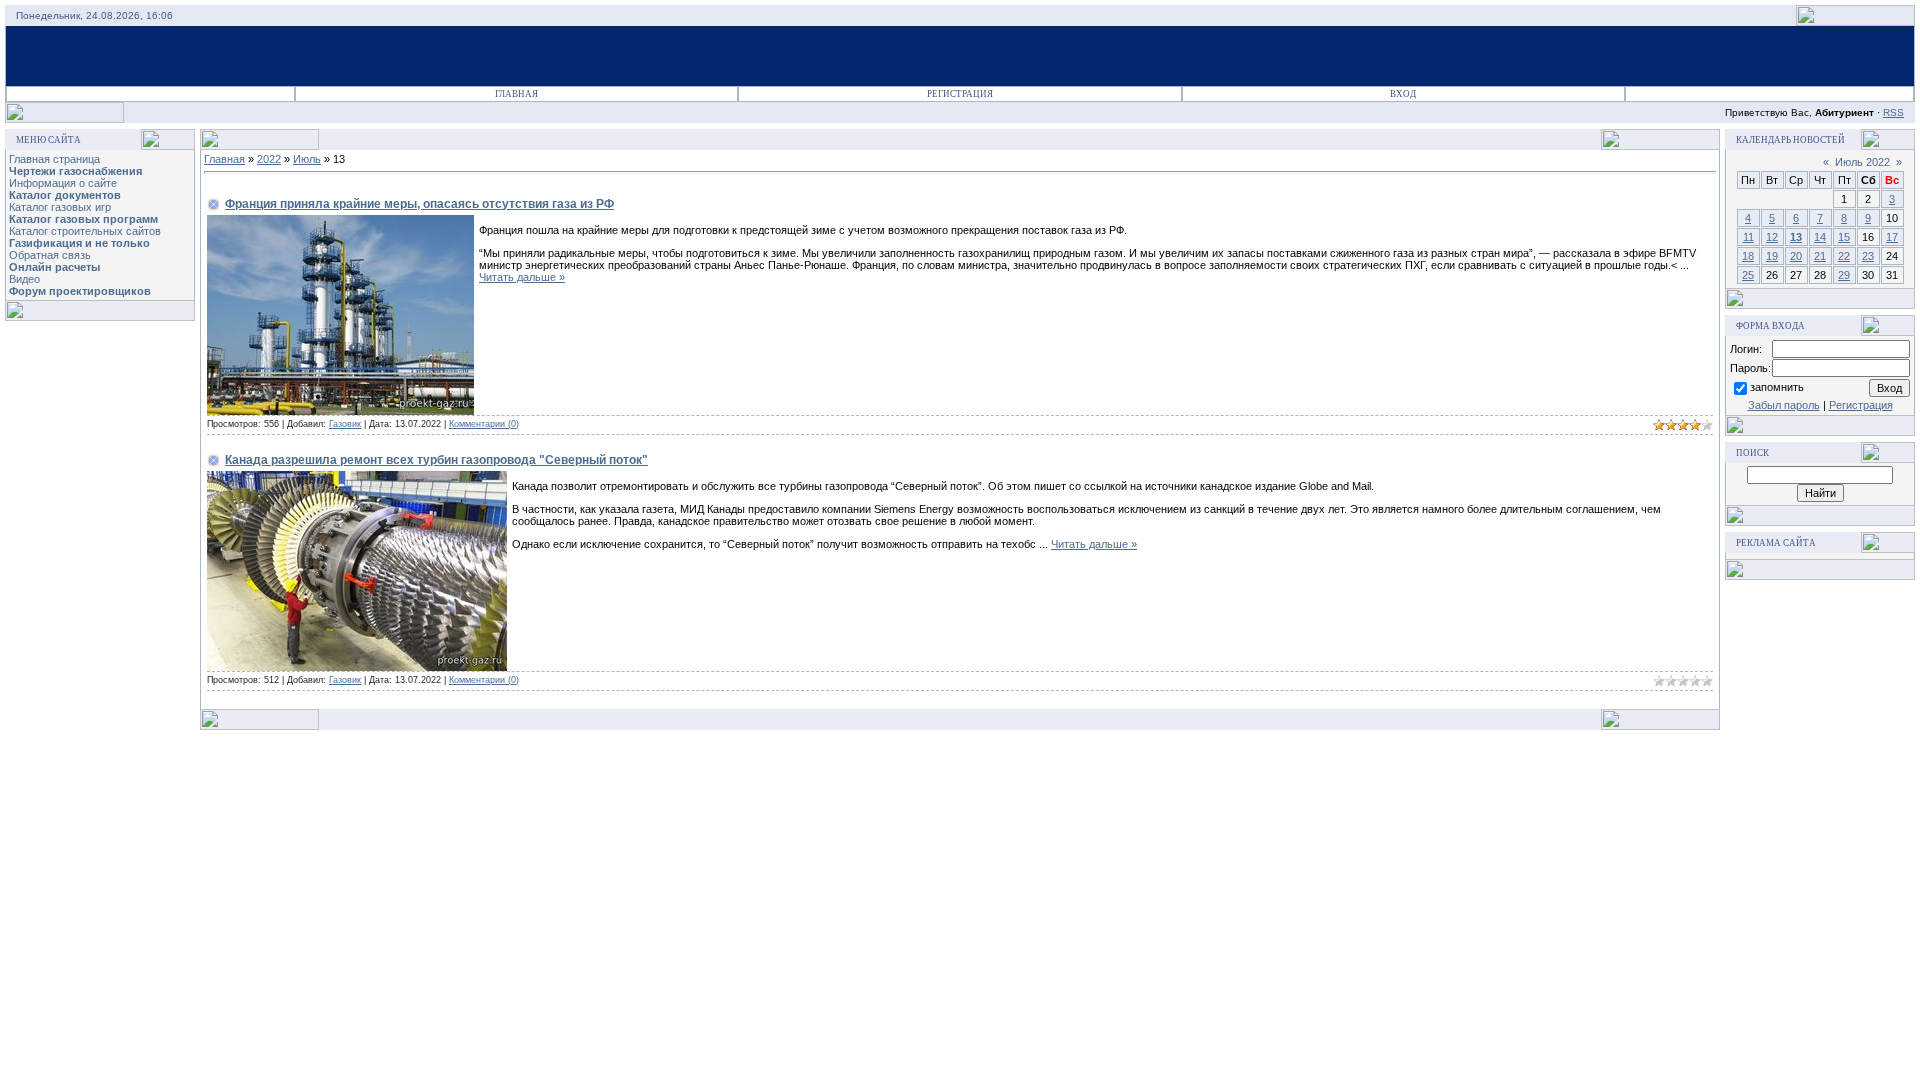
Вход (1403, 94)
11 (1748, 237)
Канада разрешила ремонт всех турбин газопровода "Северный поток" (436, 460)
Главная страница (54, 159)
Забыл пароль (1784, 405)
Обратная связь (50, 255)
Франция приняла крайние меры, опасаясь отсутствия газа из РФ (419, 204)
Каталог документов (65, 195)
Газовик (345, 424)
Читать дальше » (522, 277)
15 (1844, 237)
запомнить (1777, 387)
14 (1820, 237)
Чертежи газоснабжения (75, 171)
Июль (307, 159)
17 (1892, 237)
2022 (269, 159)
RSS (1893, 112)
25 (1748, 275)
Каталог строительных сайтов (85, 231)
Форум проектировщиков (80, 291)
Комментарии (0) (484, 424)
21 (1820, 256)
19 (1772, 256)
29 (1844, 275)
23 (1868, 256)
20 (1796, 256)
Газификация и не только (79, 243)
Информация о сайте (63, 183)
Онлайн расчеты (54, 267)
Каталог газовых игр (60, 207)
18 (1748, 256)
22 (1844, 256)
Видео (24, 279)
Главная (516, 94)
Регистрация (960, 94)
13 (1796, 237)
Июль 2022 (1862, 162)
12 (1772, 237)
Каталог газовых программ (83, 219)
